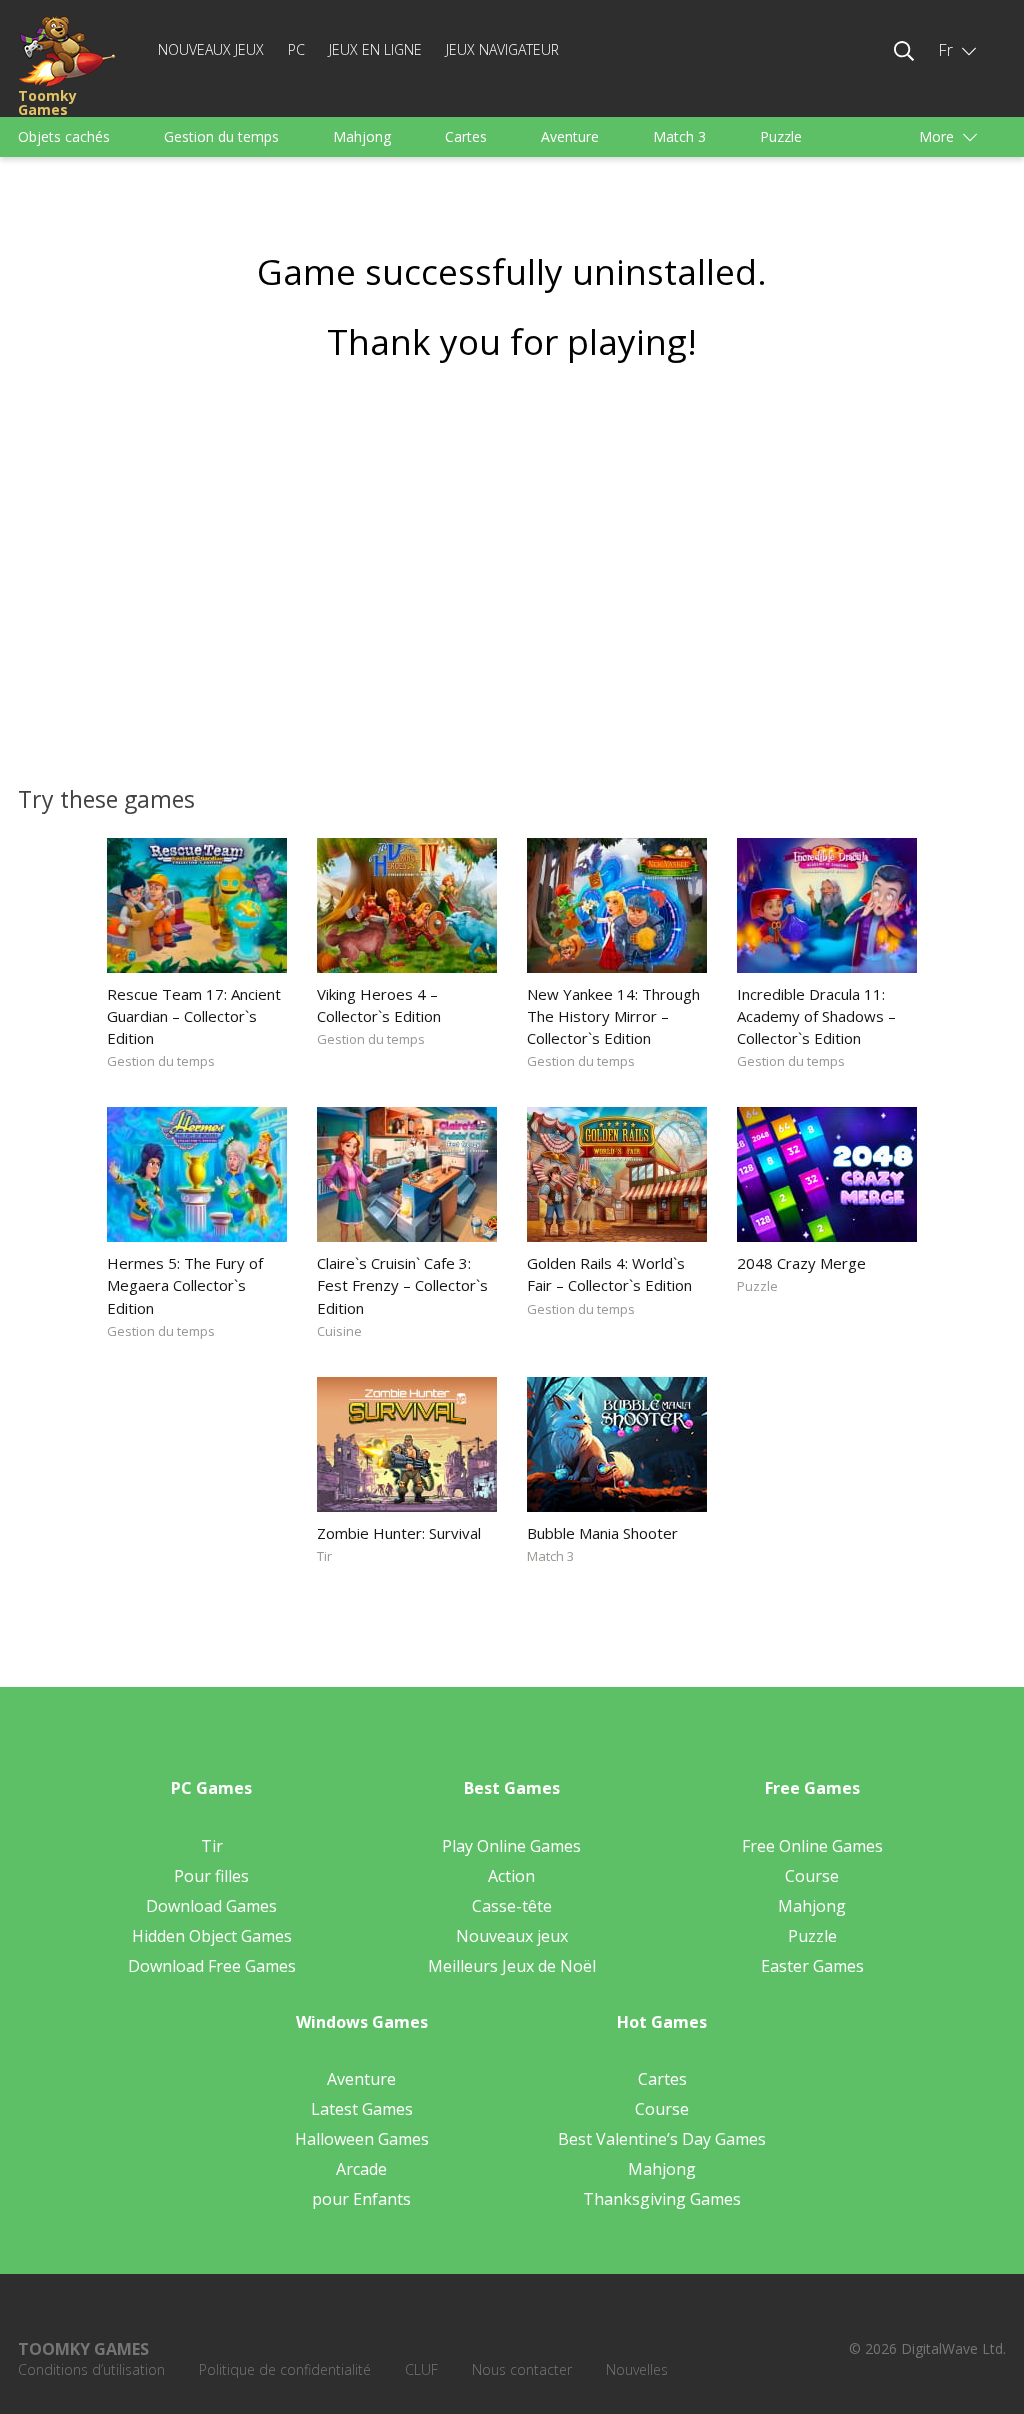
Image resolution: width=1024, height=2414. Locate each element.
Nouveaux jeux (211, 49)
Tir (324, 1556)
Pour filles (211, 1876)
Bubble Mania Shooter (602, 1533)
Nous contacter (522, 2369)
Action (511, 1876)
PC (296, 49)
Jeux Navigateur (502, 49)
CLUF (421, 2369)
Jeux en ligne (375, 49)
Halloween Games (362, 2139)
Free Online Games (812, 1846)
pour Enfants (361, 2199)
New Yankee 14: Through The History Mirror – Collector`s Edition (613, 1016)
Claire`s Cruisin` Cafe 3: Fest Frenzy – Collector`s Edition (402, 1285)
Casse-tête (512, 1906)
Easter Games (812, 1966)
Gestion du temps (221, 136)
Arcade (361, 2169)
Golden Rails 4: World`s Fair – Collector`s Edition (609, 1274)
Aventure (570, 136)
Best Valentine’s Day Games (662, 2139)
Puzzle (781, 136)
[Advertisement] (512, 567)
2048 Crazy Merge (801, 1263)
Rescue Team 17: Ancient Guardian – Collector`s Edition (194, 1016)
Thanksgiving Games (662, 2199)
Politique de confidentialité (285, 2369)
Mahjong (362, 136)
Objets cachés (64, 136)
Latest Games (362, 2109)
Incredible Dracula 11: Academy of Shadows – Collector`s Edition (816, 1016)
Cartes (466, 136)
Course (812, 1876)
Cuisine (339, 1331)
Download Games (211, 1906)
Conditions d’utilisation (91, 2369)
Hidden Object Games (212, 1936)
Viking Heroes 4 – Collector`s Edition (379, 1005)
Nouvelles (637, 2369)
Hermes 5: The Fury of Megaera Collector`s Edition (185, 1285)
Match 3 (679, 136)
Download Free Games (212, 1966)
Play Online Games (511, 1846)
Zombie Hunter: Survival (399, 1533)
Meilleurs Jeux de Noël (512, 1966)
